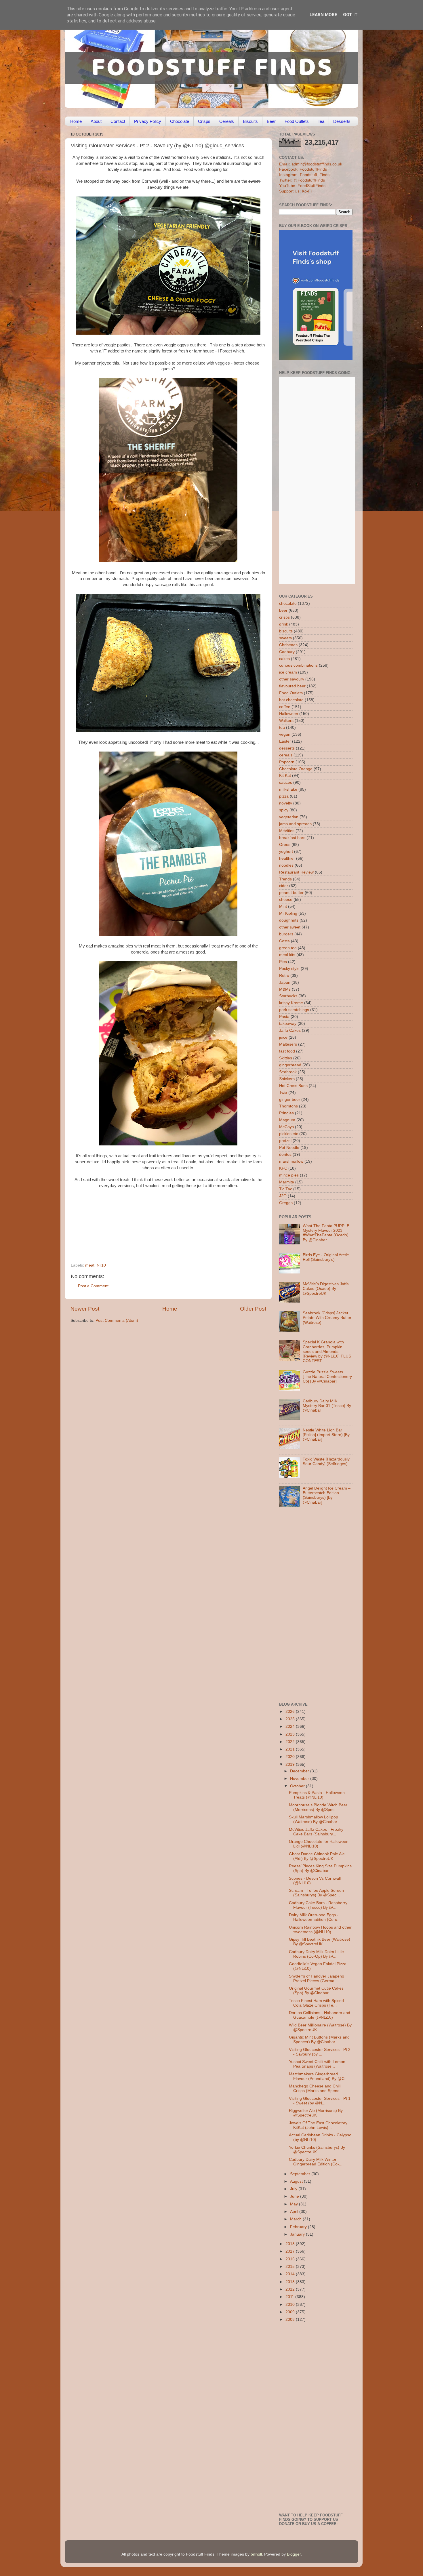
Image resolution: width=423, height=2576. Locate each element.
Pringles (286, 1113)
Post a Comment (93, 1286)
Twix (283, 1093)
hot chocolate (291, 700)
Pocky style (289, 969)
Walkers (286, 721)
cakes (284, 659)
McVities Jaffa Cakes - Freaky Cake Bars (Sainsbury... (316, 1832)
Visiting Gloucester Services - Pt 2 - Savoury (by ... (320, 2052)
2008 (291, 2319)
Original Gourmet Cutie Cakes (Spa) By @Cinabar (316, 1991)
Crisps (204, 121)
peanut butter (291, 893)
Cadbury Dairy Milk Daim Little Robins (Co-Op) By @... (316, 1954)
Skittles (286, 1058)
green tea (288, 948)
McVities (287, 831)
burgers (286, 934)
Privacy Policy (148, 121)
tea (282, 728)
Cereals (227, 121)
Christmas (288, 645)
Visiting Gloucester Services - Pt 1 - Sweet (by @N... (320, 2101)
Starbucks (288, 996)
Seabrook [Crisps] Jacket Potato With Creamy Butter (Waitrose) (327, 1318)
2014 (291, 2274)
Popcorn (287, 762)
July (294, 2189)
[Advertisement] (157, 1224)
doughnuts (289, 920)
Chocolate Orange (296, 769)
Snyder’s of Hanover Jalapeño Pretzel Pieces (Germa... (317, 1979)
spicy (284, 810)
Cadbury (287, 652)
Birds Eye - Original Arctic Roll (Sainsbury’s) (326, 1257)
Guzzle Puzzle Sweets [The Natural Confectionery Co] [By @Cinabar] (327, 1377)
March (296, 2219)
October (298, 1786)
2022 (291, 1742)
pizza (284, 796)
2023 (291, 1734)
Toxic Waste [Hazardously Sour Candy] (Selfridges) (326, 1461)
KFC (283, 1168)
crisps (284, 617)
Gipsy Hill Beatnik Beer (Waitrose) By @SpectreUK (320, 1942)
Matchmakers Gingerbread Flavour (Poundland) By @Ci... (319, 2076)
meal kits (287, 955)
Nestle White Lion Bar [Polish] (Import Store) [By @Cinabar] (326, 1435)
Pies (283, 962)
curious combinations (298, 665)
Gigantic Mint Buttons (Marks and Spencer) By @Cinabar (319, 2040)
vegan (285, 734)
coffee (285, 707)
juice (283, 1037)
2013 (291, 2282)
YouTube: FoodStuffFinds (302, 186)
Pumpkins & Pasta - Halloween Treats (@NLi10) (317, 1795)
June (295, 2196)
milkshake (288, 789)
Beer (271, 121)
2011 (290, 2297)
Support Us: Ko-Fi (295, 191)
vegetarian (289, 817)
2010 (291, 2305)
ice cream (288, 672)
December (300, 1771)
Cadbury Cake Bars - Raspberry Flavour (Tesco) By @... (318, 1905)
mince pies (289, 1175)
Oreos (285, 845)
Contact (118, 121)
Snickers (287, 1079)
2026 (291, 1712)
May (295, 2204)
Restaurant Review (296, 872)
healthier (287, 858)
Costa (284, 941)
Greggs (286, 1203)
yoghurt (286, 852)
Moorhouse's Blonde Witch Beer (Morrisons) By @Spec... (318, 1807)
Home (76, 121)
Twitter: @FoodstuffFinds (302, 180)
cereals (286, 755)
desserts (287, 748)
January (298, 2234)
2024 (291, 1726)
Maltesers (288, 1044)
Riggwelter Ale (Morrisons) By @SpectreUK (316, 2113)
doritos (285, 1154)
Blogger (294, 2554)
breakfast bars (292, 838)
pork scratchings (294, 1010)
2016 (291, 2259)
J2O (283, 1196)
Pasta (284, 1017)
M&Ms (285, 989)
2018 (291, 2244)
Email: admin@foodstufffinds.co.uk (311, 164)
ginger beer (290, 1100)
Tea (321, 121)
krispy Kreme (291, 1003)
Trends (285, 879)
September (301, 2174)
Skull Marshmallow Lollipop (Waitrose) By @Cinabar (314, 1819)
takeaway (288, 1024)
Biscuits (250, 121)
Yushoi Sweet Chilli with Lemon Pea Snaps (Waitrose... (317, 2064)
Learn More (323, 15)
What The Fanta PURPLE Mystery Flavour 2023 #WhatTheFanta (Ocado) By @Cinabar (326, 1233)
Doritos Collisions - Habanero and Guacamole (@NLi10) (320, 2015)
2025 (291, 1719)
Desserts (342, 121)
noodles (286, 865)
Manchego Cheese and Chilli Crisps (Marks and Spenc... (316, 2088)
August (297, 2181)
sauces (286, 782)
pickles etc (289, 1134)
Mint (283, 906)
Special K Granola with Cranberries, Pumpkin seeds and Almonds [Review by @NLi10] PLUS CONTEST (327, 1351)
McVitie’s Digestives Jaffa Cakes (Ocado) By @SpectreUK (326, 1289)
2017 (291, 2251)
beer (283, 610)
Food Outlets (297, 121)
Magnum (287, 1120)
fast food (287, 1051)
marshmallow (291, 1161)
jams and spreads (295, 824)
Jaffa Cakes (290, 1030)
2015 (291, 2267)
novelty (286, 803)
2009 (291, 2312)
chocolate (288, 604)
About (96, 121)
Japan (285, 982)
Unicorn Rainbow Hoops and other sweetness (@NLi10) (320, 1930)
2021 (291, 1749)
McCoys (286, 1127)
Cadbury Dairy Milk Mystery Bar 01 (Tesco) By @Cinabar (327, 1406)
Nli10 (101, 1265)
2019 (291, 1764)
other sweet (290, 927)
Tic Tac (286, 1189)
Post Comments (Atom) (117, 1321)
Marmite (287, 1182)
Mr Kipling (288, 913)
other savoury (292, 679)
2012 (291, 2289)
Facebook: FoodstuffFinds (303, 169)
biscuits (286, 631)
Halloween (289, 714)
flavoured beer (292, 686)
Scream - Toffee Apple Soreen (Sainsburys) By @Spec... (316, 1893)
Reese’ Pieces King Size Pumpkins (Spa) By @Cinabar (320, 1868)
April (295, 2212)
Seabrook (288, 1072)
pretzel (285, 1141)
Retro (284, 976)
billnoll (256, 2554)
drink (284, 624)
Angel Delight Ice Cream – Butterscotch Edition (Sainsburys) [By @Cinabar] (327, 1495)
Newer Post (85, 1309)
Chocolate (180, 121)
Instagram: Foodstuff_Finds (304, 175)
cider (284, 886)
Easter (285, 741)
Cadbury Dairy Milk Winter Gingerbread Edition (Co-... (316, 2162)
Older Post (253, 1309)
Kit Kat (285, 776)
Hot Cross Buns (293, 1086)
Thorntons (288, 1106)
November (300, 1779)
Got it (350, 15)
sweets (285, 638)
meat (90, 1265)
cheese (286, 900)
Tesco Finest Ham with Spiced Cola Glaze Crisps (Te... (316, 2003)
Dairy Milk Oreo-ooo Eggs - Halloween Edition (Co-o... (315, 1917)
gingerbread (290, 1065)
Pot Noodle (289, 1148)
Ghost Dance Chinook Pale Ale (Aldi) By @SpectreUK (317, 1856)
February (299, 2227)
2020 (291, 1757)
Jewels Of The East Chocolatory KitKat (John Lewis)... (318, 2125)
